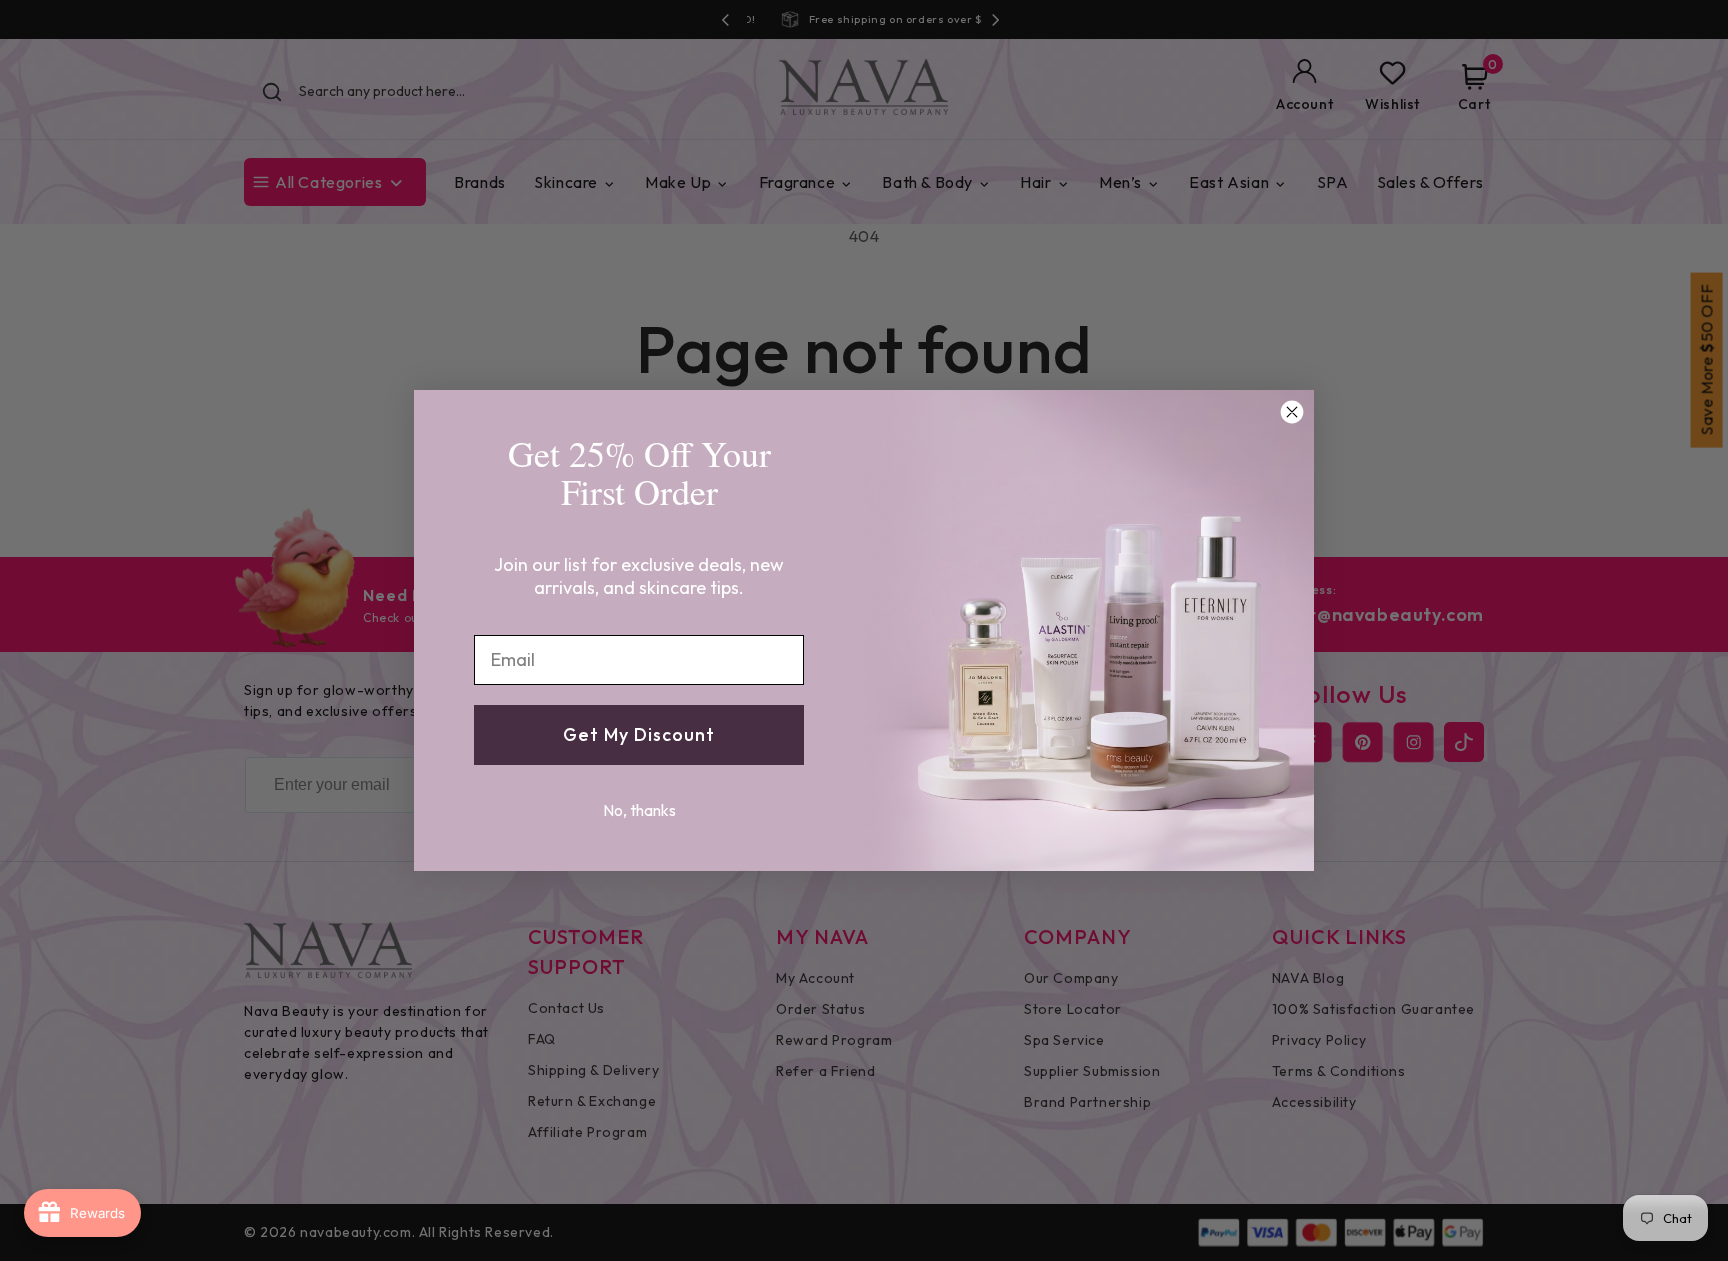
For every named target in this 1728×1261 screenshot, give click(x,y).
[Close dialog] (1292, 412)
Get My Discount (639, 734)
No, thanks (639, 810)
